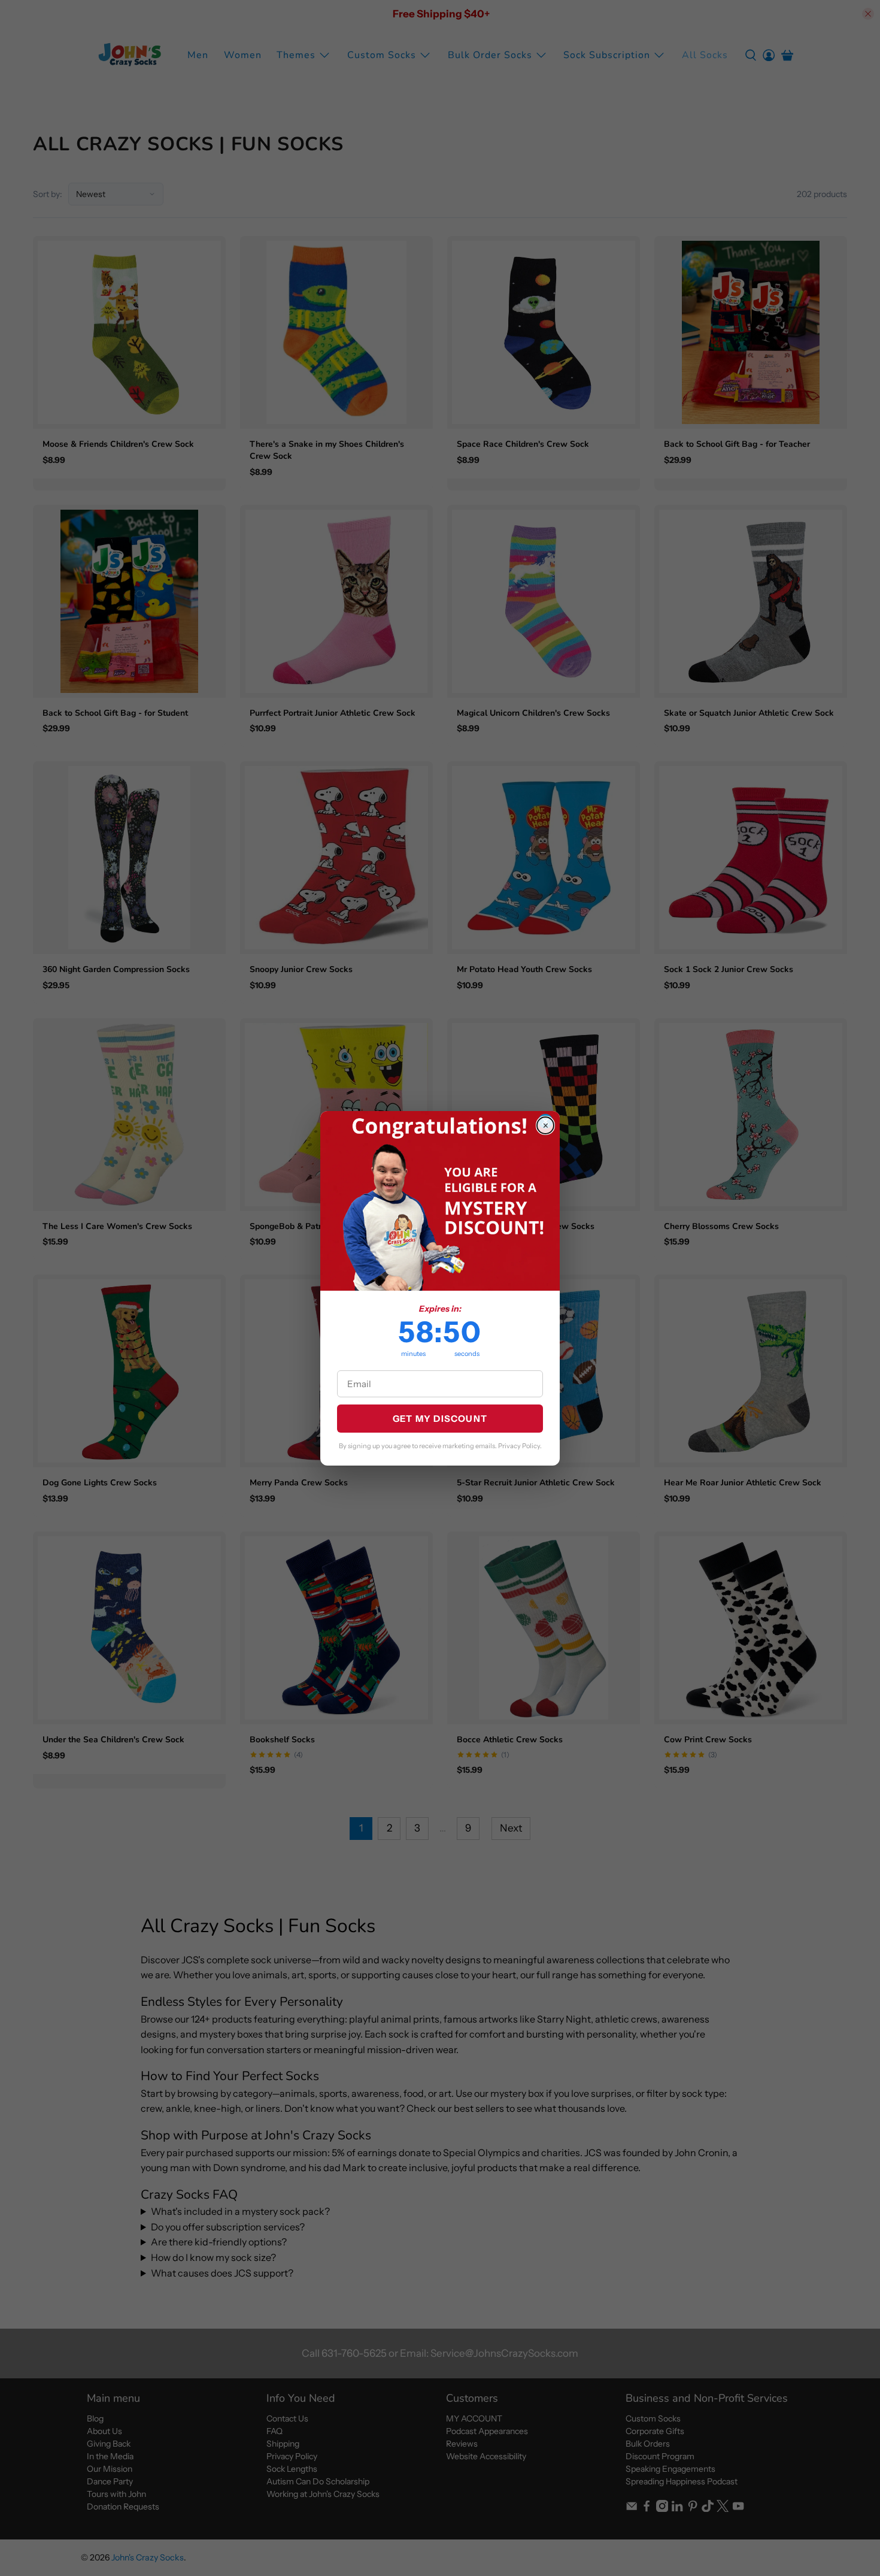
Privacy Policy (519, 1446)
